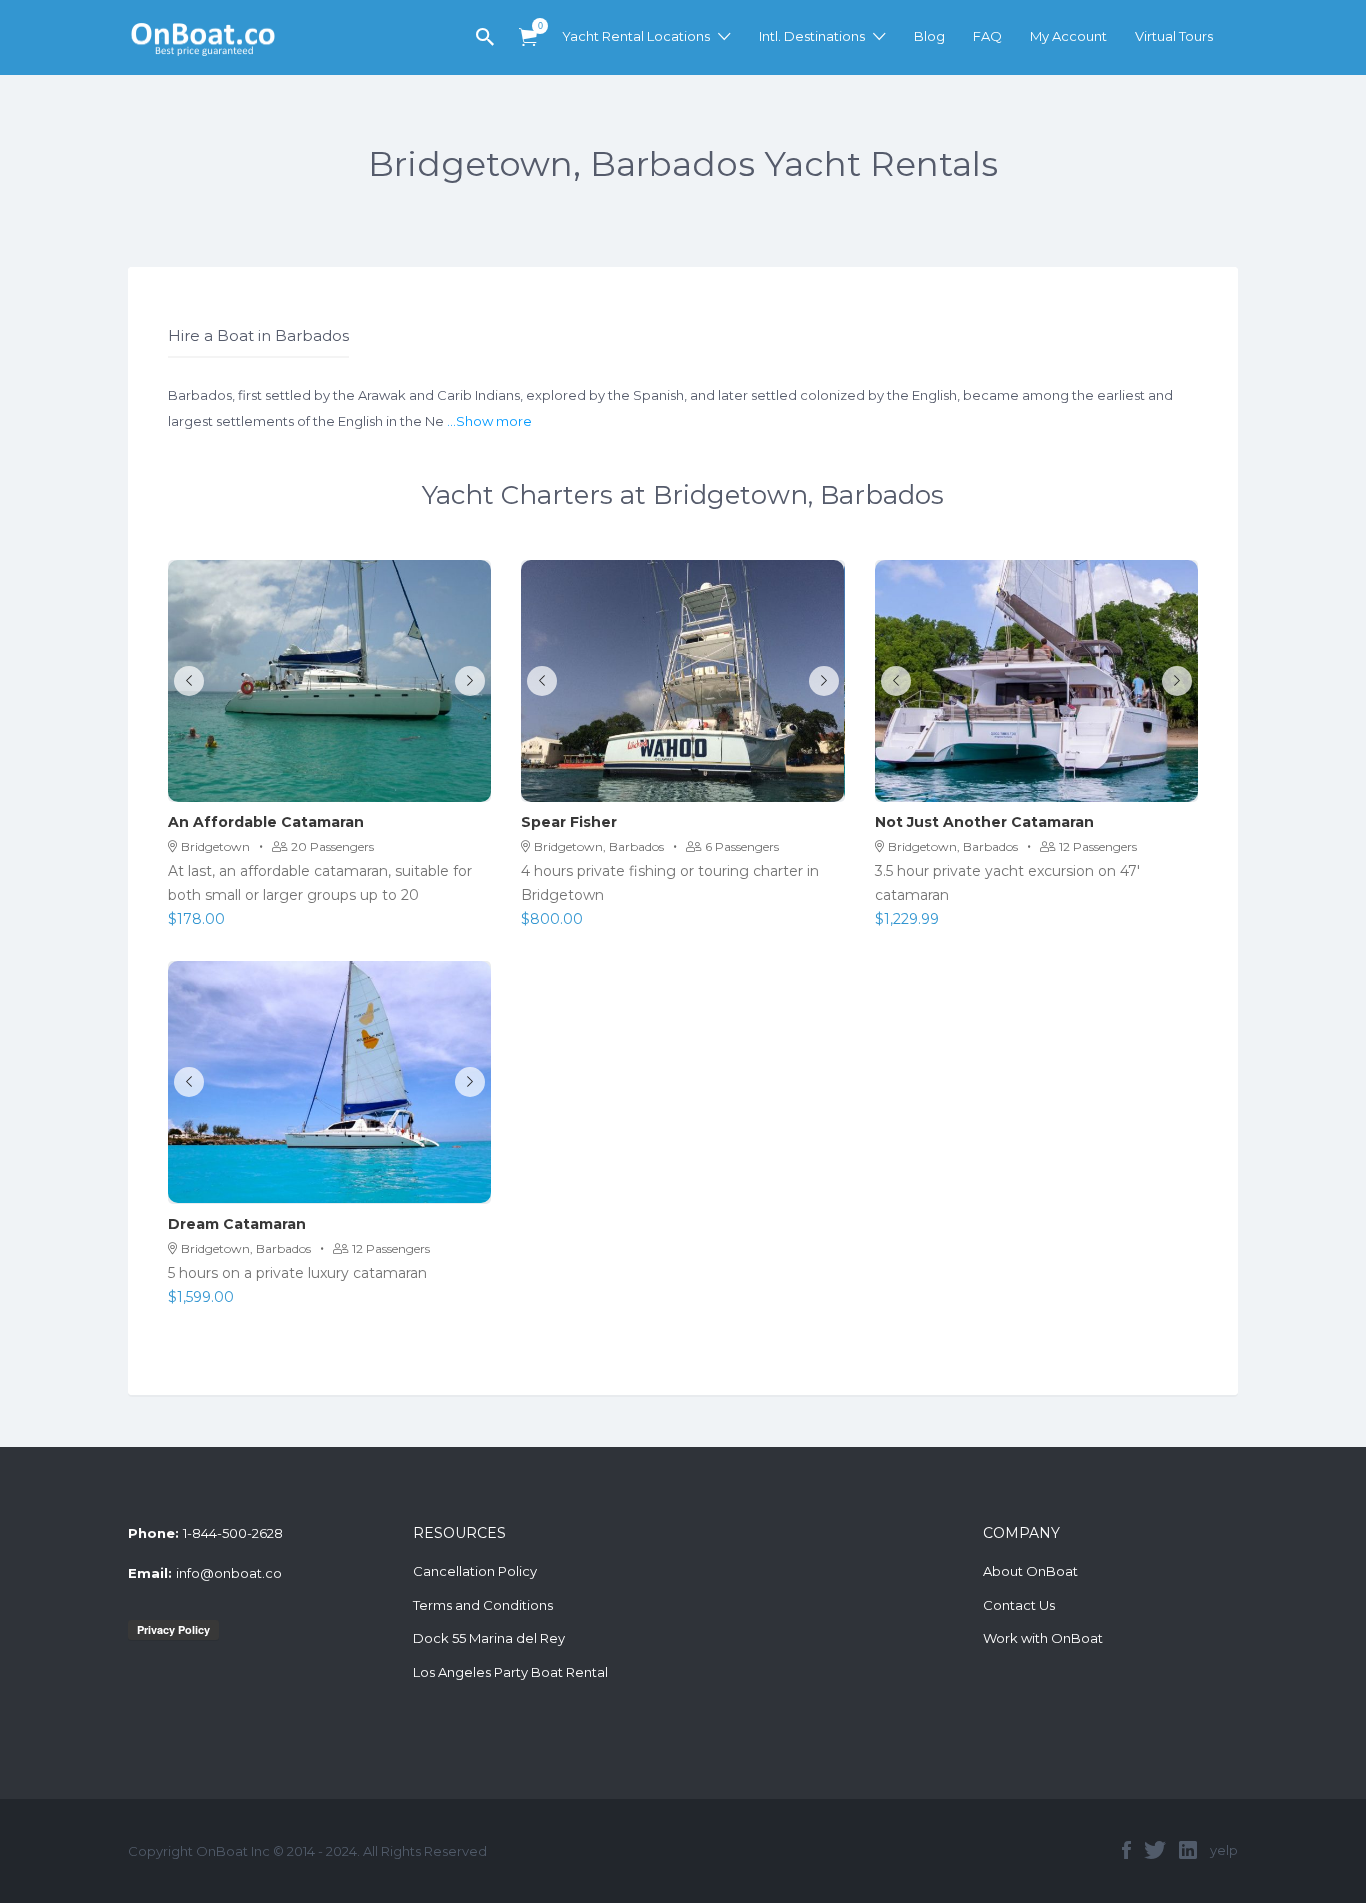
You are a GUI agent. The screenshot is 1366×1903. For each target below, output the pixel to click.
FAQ (987, 36)
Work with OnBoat (1043, 1638)
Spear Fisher (569, 822)
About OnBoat (1030, 1571)
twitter (1155, 1850)
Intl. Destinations (812, 36)
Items (528, 37)
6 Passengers (742, 846)
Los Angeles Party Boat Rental (510, 1672)
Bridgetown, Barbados (599, 846)
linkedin (1188, 1850)
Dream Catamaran (237, 1224)
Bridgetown (215, 846)
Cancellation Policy (475, 1571)
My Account (1068, 36)
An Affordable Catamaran (266, 822)
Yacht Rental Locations (636, 36)
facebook (1126, 1850)
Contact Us (1019, 1605)
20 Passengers (332, 846)
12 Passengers (1098, 846)
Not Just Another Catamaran (984, 822)
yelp (1224, 1850)
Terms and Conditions (483, 1605)
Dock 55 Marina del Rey (489, 1638)
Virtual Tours (1174, 36)
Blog (929, 36)
